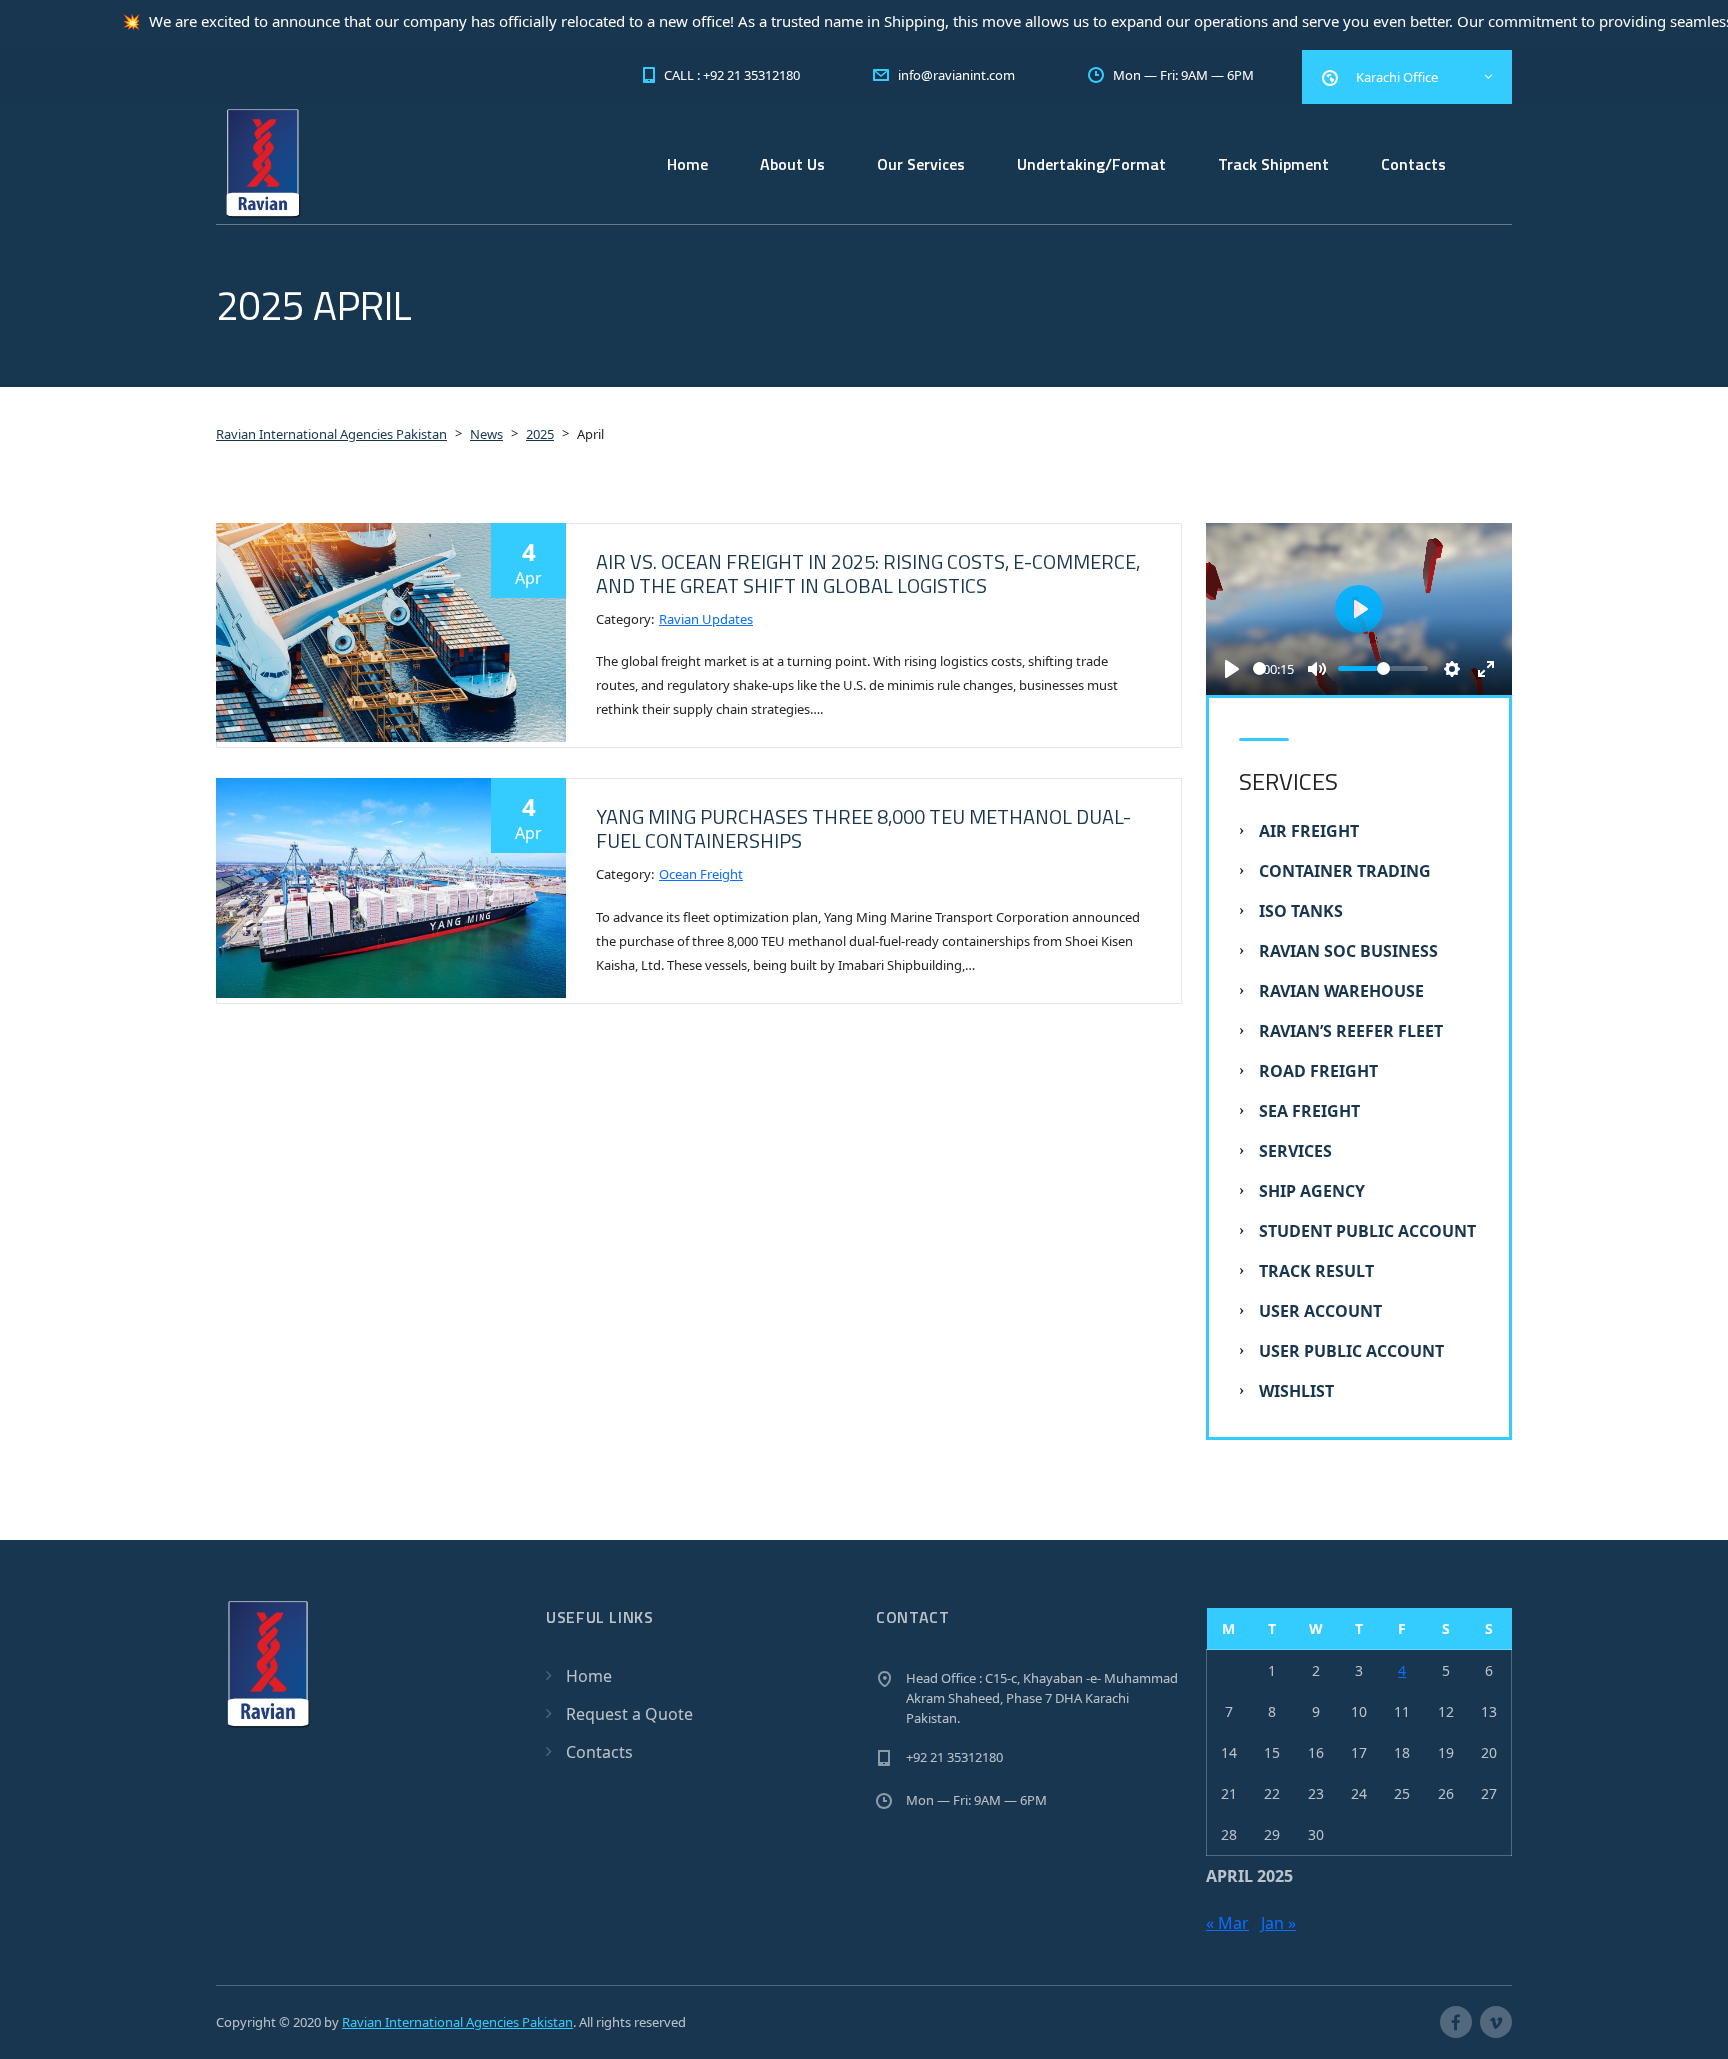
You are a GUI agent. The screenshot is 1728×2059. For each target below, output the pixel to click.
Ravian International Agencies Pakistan (457, 2022)
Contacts (1413, 164)
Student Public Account (1367, 1231)
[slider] (1259, 668)
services (1295, 1151)
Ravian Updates (706, 619)
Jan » (1278, 1923)
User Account (1320, 1311)
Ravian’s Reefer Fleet (1351, 1031)
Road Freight (1318, 1071)
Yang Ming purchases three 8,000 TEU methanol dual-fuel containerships (863, 828)
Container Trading (1345, 871)
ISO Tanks (1301, 911)
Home (687, 164)
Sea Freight (1309, 1111)
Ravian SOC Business (1348, 951)
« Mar (1227, 1923)
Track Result (1316, 1271)
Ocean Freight (701, 874)
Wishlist (1296, 1391)
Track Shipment (1273, 164)
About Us (792, 164)
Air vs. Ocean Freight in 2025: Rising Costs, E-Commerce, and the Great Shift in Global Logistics (868, 573)
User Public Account (1351, 1351)
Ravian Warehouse (1341, 991)
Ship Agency (1312, 1191)
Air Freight (1309, 831)
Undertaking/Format (1091, 164)
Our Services (921, 164)
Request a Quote (629, 1714)
